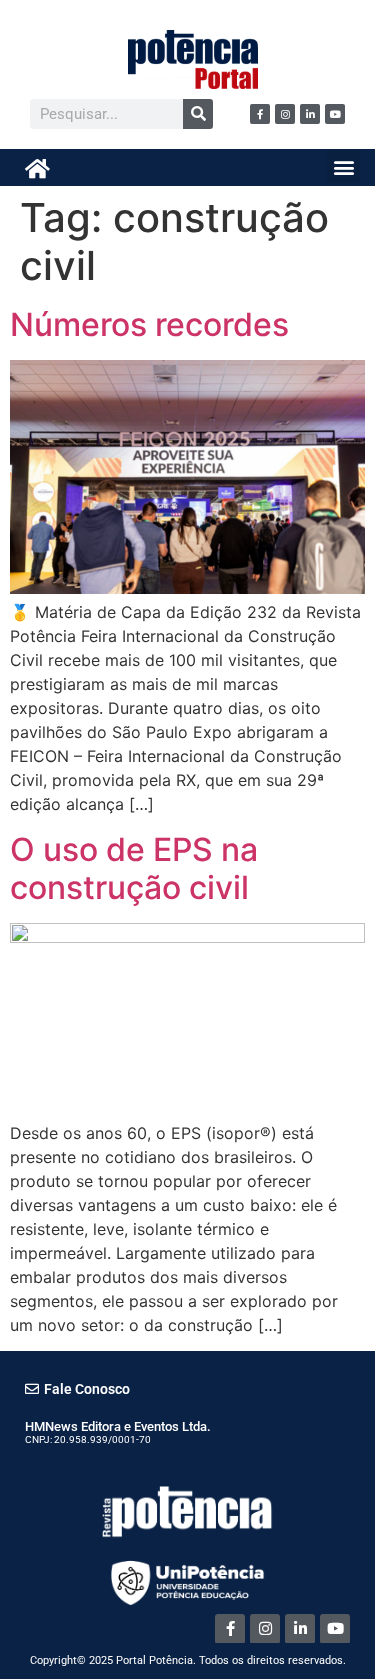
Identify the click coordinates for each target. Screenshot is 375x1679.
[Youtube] (335, 114)
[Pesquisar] (198, 114)
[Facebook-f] (260, 114)
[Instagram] (285, 114)
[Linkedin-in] (310, 114)
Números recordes (149, 324)
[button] (343, 166)
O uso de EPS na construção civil (134, 868)
